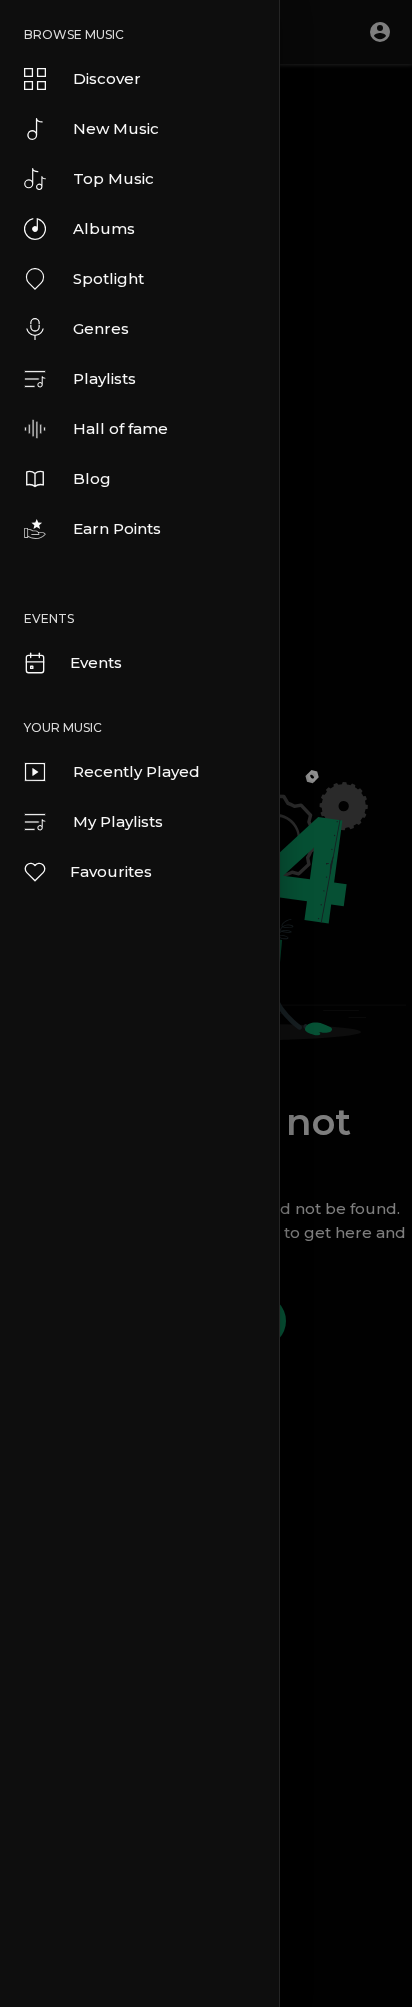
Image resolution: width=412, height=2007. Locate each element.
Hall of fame (120, 428)
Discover (107, 78)
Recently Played (136, 771)
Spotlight (108, 278)
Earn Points (117, 528)
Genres (101, 328)
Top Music (113, 178)
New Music (116, 128)
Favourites (111, 871)
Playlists (104, 378)
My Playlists (118, 821)
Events (96, 662)
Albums (104, 228)
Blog (92, 478)
